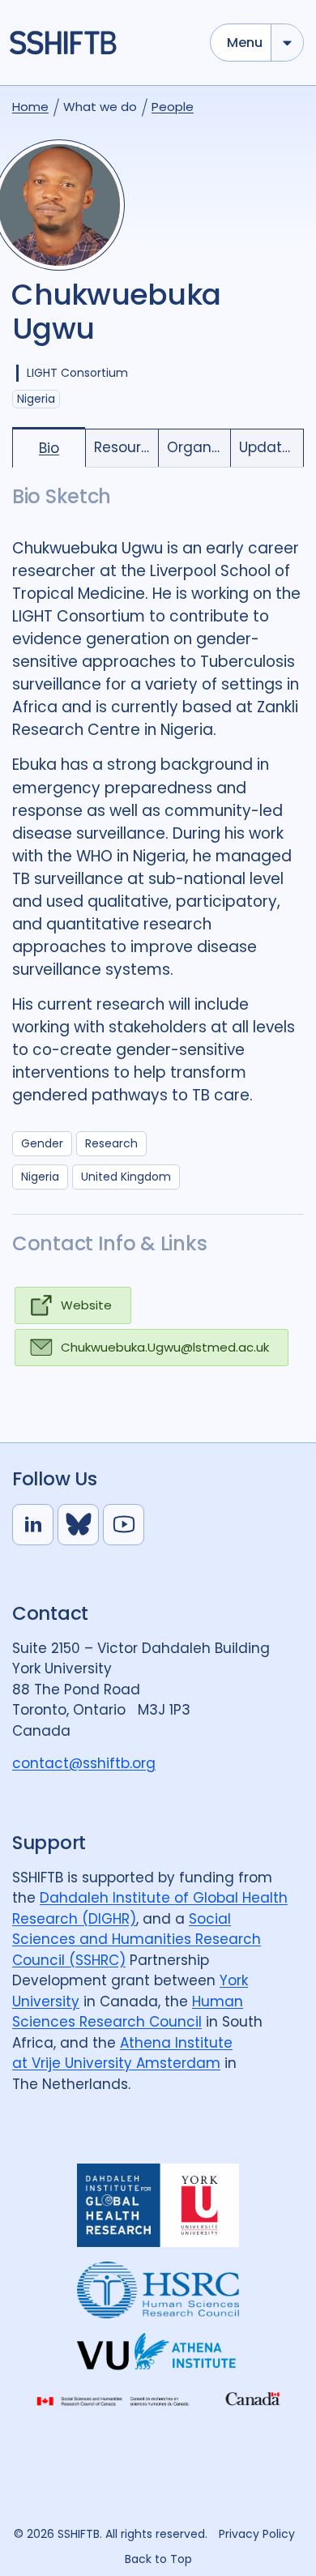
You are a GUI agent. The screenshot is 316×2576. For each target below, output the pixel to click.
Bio (49, 448)
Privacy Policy (257, 2534)
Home (30, 107)
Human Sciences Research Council (128, 2012)
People (173, 107)
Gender (42, 1143)
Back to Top (158, 2559)
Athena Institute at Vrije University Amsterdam (122, 2053)
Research (111, 1143)
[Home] (102, 43)
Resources (126, 447)
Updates (269, 447)
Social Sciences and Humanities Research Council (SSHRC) (137, 1939)
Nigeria (40, 1177)
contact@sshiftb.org (84, 1763)
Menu (245, 43)
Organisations (199, 447)
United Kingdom (126, 1177)
